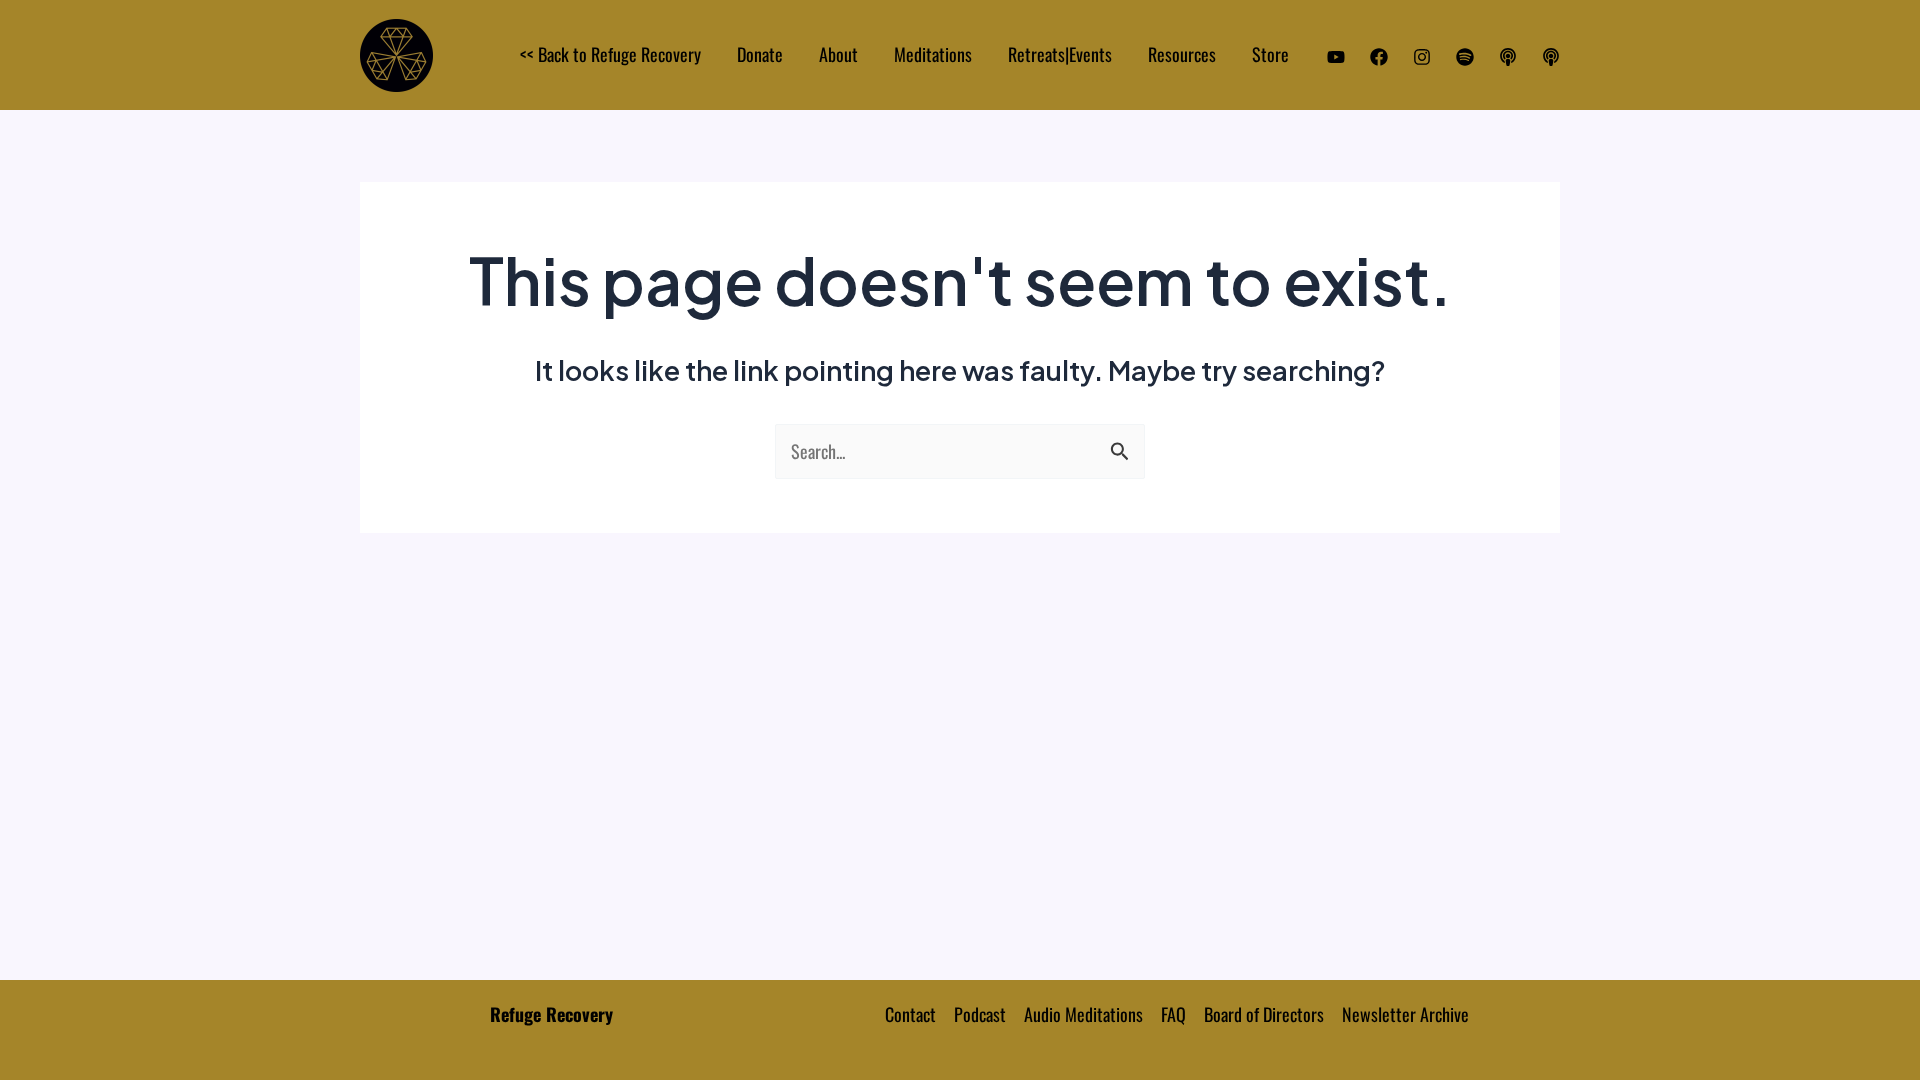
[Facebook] (1379, 57)
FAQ (1173, 1014)
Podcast (980, 1014)
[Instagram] (1422, 57)
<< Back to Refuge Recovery (610, 54)
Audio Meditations (1083, 1014)
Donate (760, 54)
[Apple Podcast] (1508, 57)
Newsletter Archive (1405, 1014)
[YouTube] (1336, 57)
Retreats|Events (1060, 54)
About (838, 54)
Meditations (933, 54)
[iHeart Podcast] (1551, 57)
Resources (1182, 54)
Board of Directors (1264, 1014)
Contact (910, 1014)
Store (1270, 54)
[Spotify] (1465, 57)
